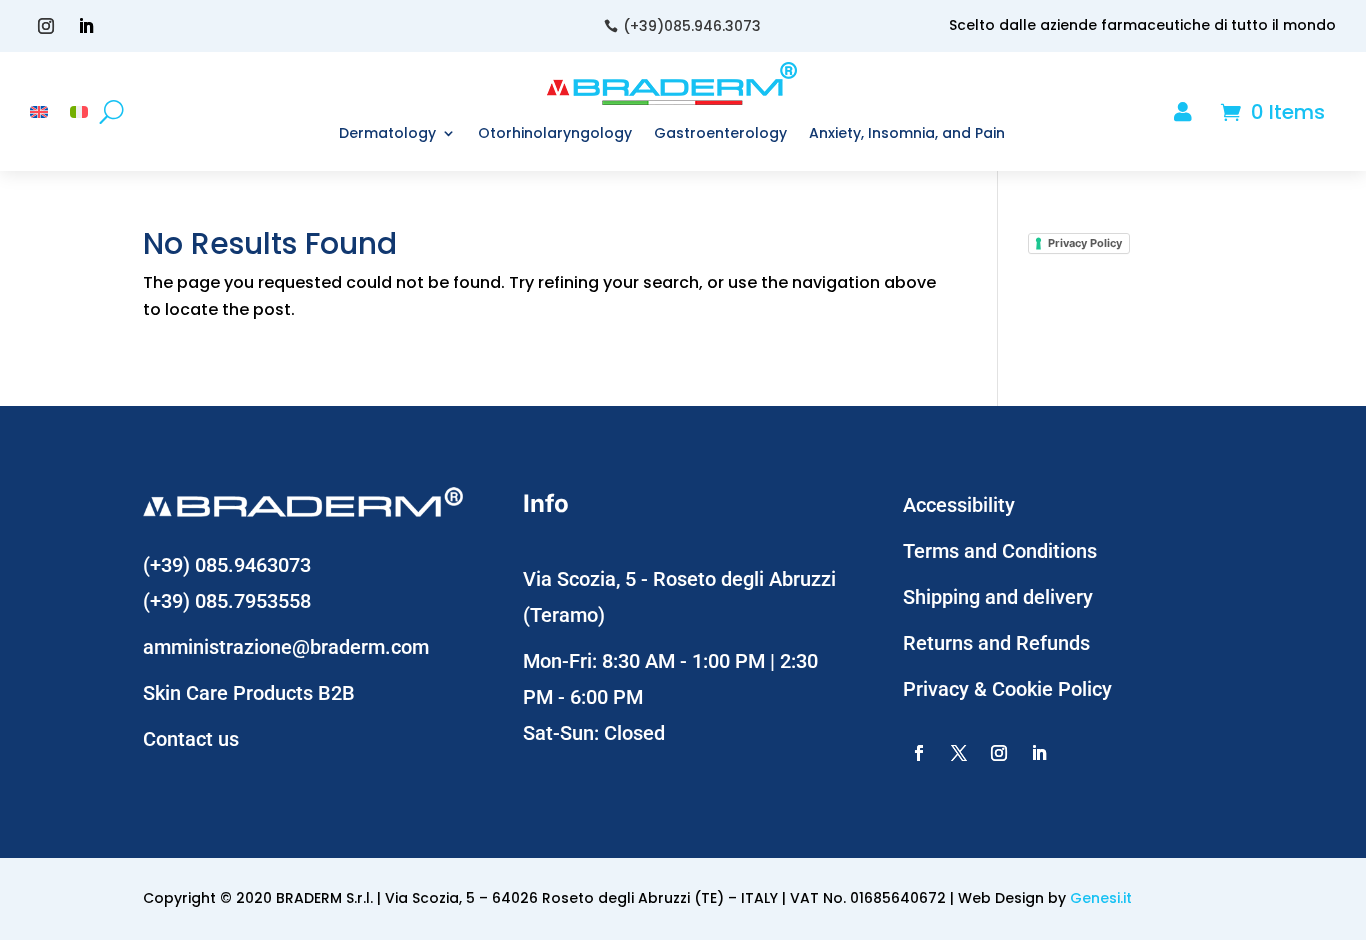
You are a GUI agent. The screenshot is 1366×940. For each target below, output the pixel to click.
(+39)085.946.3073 (692, 26)
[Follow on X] (959, 753)
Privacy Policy (1085, 243)
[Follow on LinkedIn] (86, 26)
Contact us (191, 739)
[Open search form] (111, 112)
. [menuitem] (1208, 113)
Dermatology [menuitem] (387, 133)
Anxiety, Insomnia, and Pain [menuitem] (907, 133)
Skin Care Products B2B (249, 693)
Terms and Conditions (1000, 551)
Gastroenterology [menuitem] (720, 133)
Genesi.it (1101, 898)
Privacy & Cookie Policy (1007, 689)
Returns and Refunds (996, 643)
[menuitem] (39, 116)
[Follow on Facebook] (919, 753)
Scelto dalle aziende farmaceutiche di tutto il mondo (1142, 25)
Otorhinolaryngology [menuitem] (555, 133)
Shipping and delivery (998, 597)
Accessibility (959, 505)
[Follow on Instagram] (46, 26)
